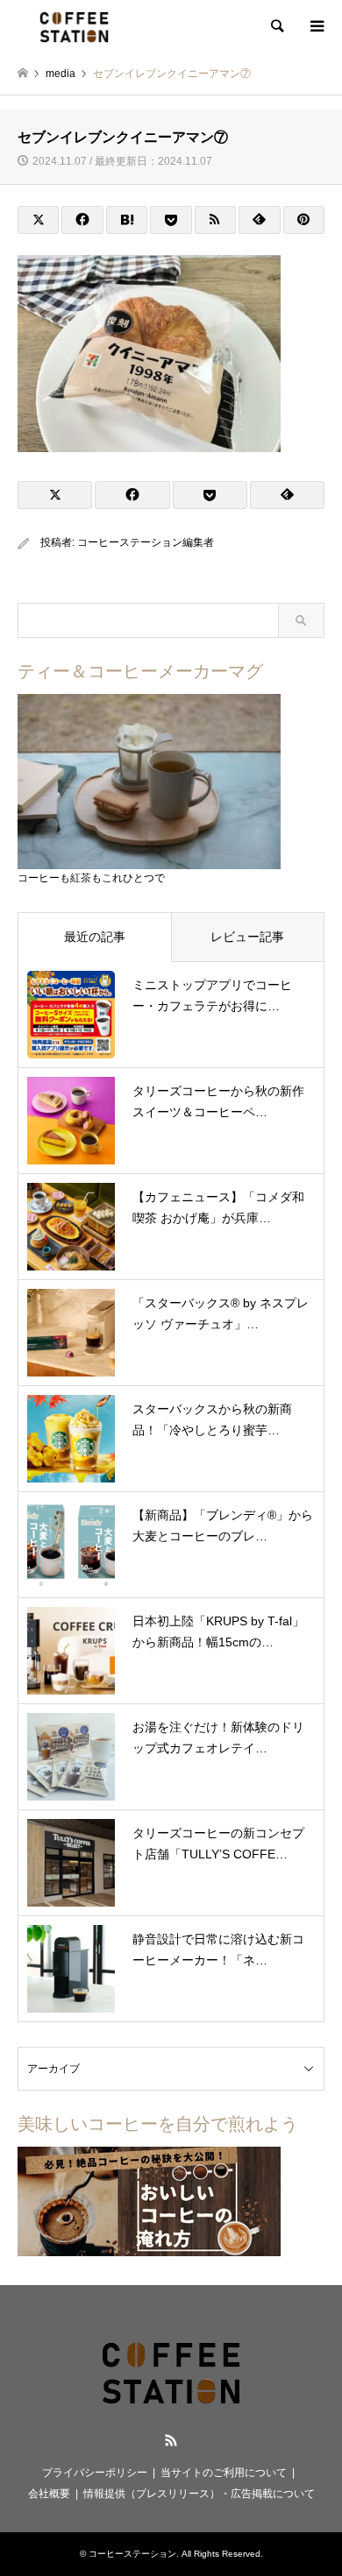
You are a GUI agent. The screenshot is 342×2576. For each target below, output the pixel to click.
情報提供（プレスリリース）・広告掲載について (199, 2494)
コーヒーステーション (132, 2554)
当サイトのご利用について (224, 2473)
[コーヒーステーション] (74, 26)
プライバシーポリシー (95, 2473)
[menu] (316, 26)
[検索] (276, 26)
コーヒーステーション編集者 (146, 542)
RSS (171, 2440)
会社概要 (49, 2494)
